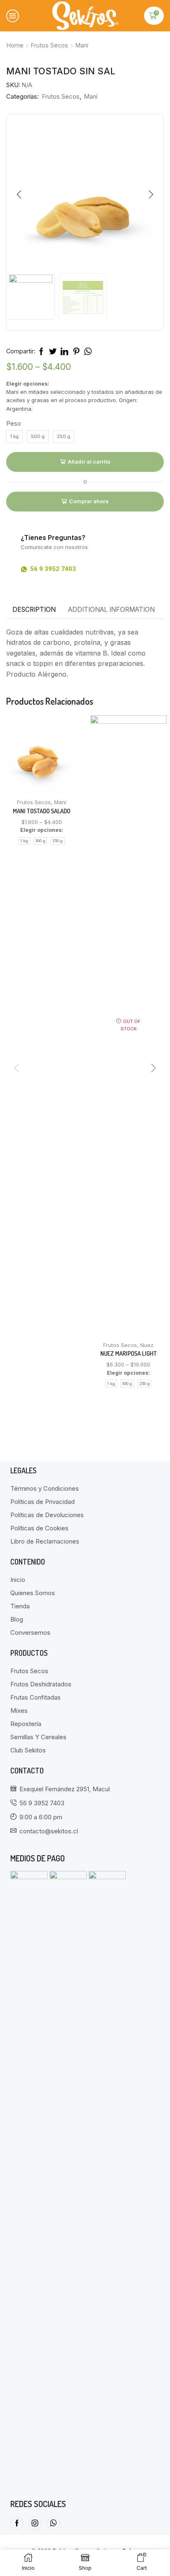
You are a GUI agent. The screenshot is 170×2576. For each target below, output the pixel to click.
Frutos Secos (50, 45)
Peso (14, 424)
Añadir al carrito (89, 462)
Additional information (111, 610)
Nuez (147, 1345)
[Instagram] (35, 2523)
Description (34, 610)
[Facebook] (17, 2523)
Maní (82, 45)
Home (15, 45)
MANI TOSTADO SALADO (41, 811)
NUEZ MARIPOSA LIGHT (129, 1353)
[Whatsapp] (53, 2523)
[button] (19, 195)
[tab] (34, 610)
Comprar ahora (89, 501)
